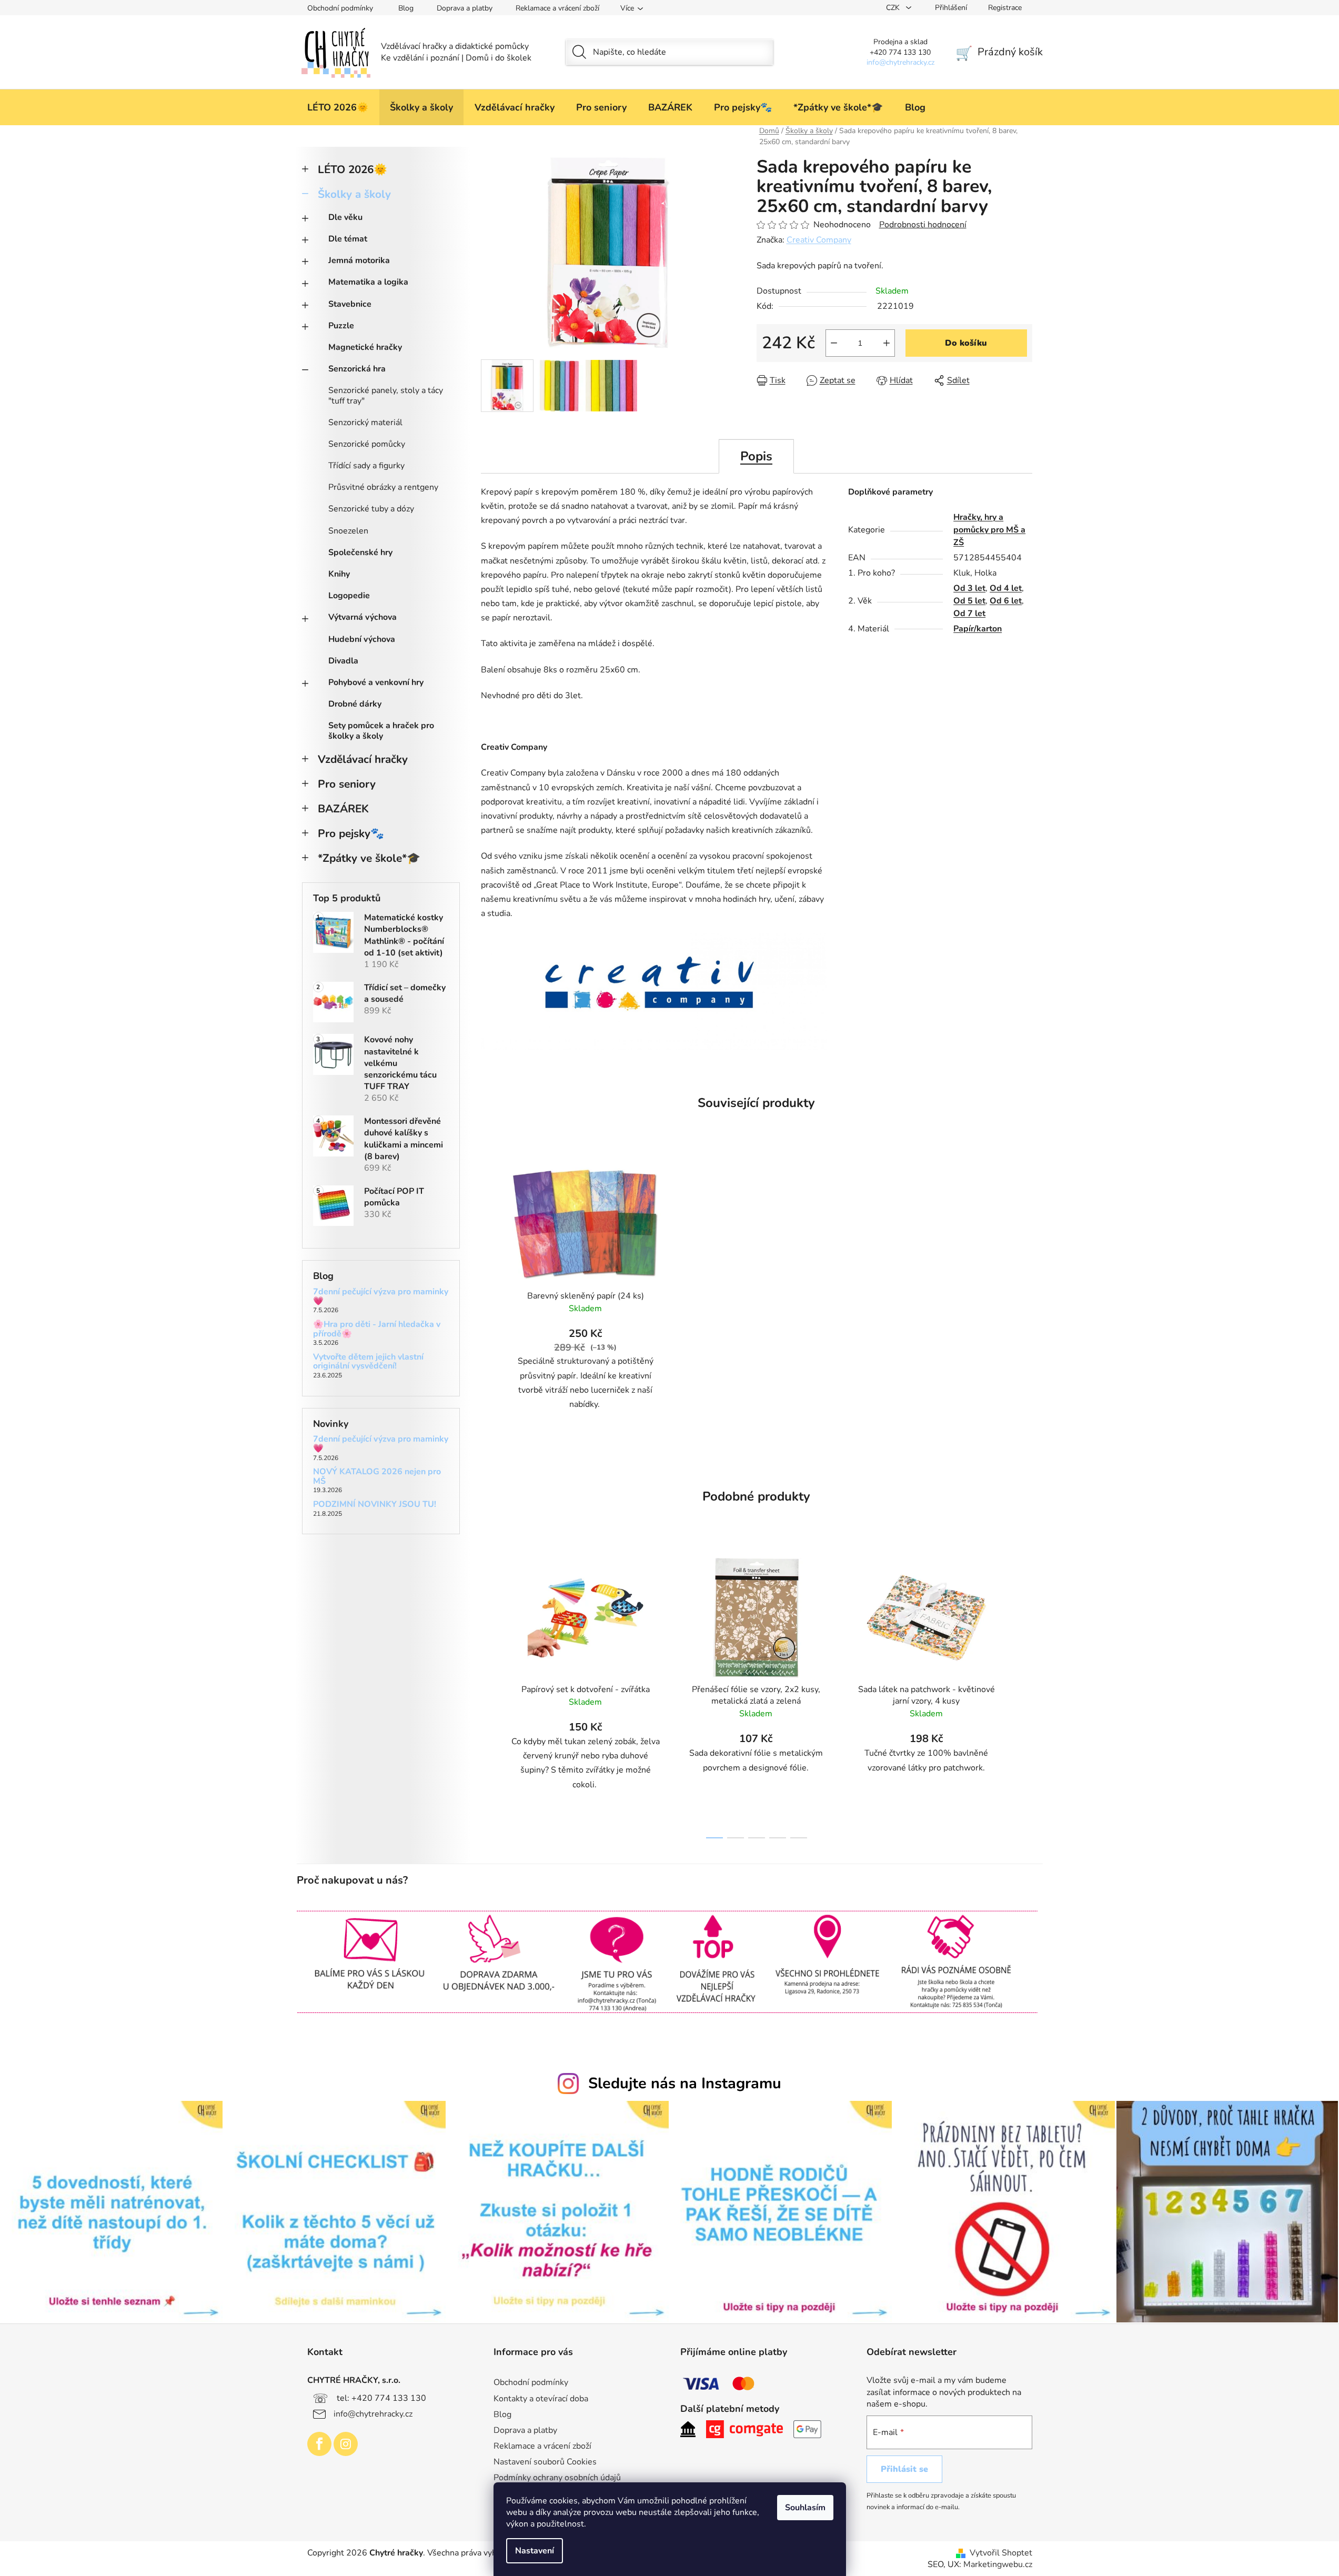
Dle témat (348, 239)
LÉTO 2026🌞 (353, 169)
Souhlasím (805, 2508)
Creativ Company (819, 240)
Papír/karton (978, 629)
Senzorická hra (357, 369)
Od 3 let (969, 588)
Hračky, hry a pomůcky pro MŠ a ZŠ (989, 530)
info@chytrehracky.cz (373, 2413)
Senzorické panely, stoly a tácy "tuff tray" (386, 395)
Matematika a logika (368, 282)
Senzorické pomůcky (367, 444)
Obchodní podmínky (340, 8)
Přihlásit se (904, 2469)
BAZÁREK (343, 809)
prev (489, 1695)
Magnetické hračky (365, 347)
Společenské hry (360, 552)
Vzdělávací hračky (363, 759)
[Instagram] (346, 2444)
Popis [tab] (756, 456)
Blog (406, 8)
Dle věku (345, 217)
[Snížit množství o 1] (834, 343)
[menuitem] (338, 107)
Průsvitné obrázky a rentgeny (383, 487)
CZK (894, 8)
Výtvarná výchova (363, 617)
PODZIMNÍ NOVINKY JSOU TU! (375, 1505)
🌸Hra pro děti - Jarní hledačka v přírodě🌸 (377, 1329)
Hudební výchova (362, 639)
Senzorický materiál (365, 422)
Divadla (343, 661)
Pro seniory (347, 784)
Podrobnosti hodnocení (923, 225)
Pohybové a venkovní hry (376, 682)
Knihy (339, 574)
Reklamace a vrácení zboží (557, 8)
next (1024, 1695)
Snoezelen (348, 531)
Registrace (1005, 8)
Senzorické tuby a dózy (371, 509)
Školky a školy (354, 194)
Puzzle (341, 326)
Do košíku (966, 343)
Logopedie (349, 596)
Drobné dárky (355, 704)
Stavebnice (350, 304)
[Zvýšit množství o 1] (887, 343)
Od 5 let (969, 601)
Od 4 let (1006, 588)
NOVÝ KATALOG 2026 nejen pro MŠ (377, 1477)
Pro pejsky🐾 (351, 833)
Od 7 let (969, 613)
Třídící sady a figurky (366, 466)
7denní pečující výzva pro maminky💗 (381, 1297)
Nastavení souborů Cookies (545, 2462)
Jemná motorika (359, 260)
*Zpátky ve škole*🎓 (369, 858)
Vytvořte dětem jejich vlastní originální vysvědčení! (368, 1362)
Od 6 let (1006, 601)
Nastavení (535, 2551)
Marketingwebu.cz (998, 2564)
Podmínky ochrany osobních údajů (557, 2478)
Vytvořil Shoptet (1001, 2553)
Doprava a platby (465, 8)
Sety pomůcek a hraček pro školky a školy (381, 731)
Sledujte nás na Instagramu (685, 2083)
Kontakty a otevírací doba (541, 2399)
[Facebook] (319, 2444)
